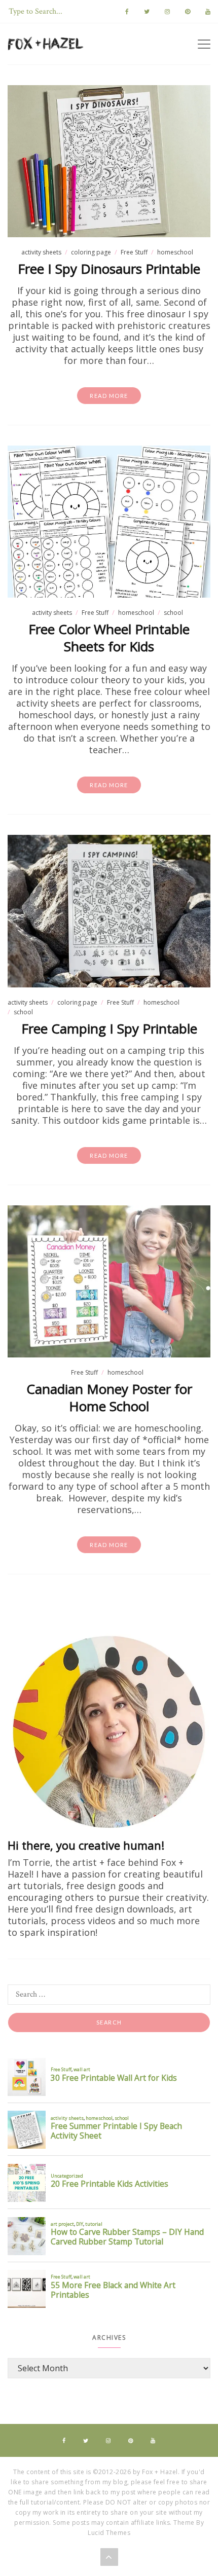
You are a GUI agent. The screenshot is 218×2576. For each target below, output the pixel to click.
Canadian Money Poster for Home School (109, 1397)
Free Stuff (134, 252)
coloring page (91, 252)
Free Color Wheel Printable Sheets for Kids (109, 638)
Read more (109, 396)
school (173, 613)
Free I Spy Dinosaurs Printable (109, 269)
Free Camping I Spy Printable (109, 1028)
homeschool (175, 252)
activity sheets (41, 252)
